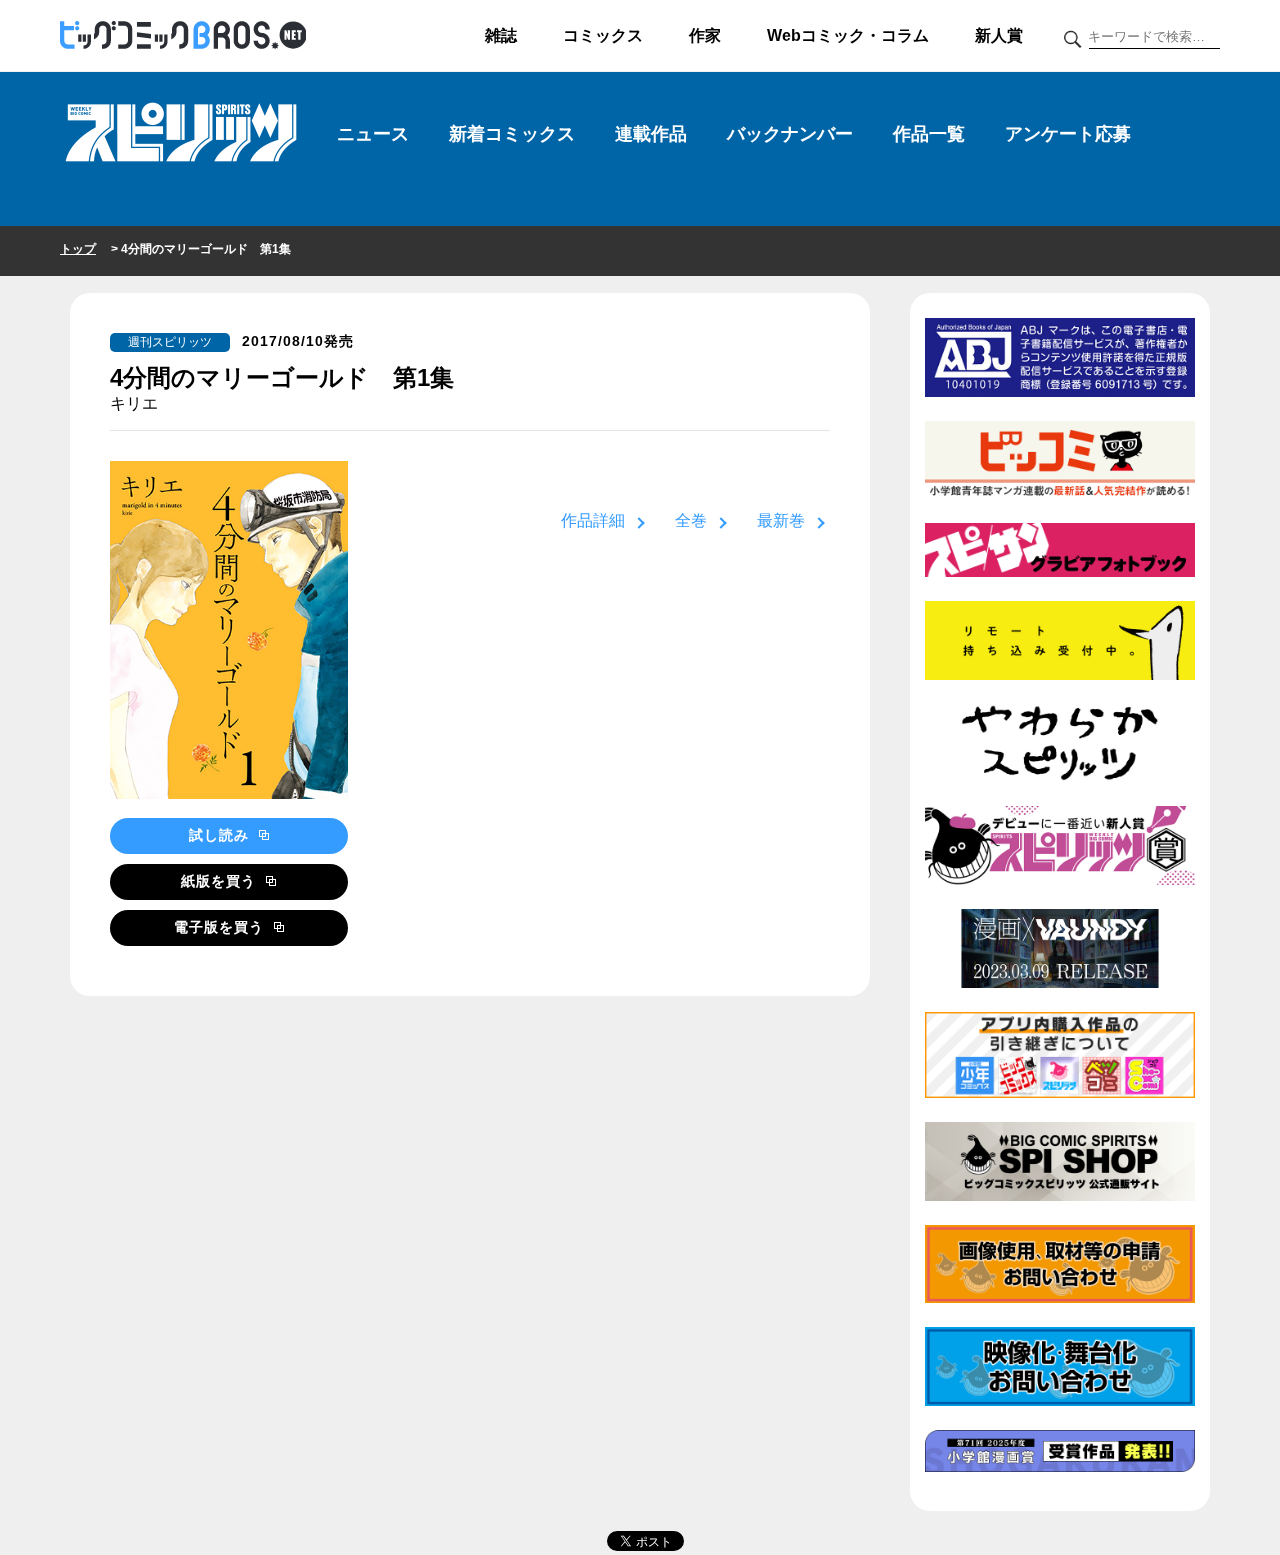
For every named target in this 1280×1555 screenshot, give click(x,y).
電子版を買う (221, 927)
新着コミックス (512, 134)
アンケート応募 (1068, 134)
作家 (705, 35)
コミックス (603, 35)
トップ (78, 249)
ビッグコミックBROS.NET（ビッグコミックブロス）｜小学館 (183, 36)
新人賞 (999, 35)
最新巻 (781, 520)
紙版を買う (221, 881)
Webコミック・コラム (848, 35)
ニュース (373, 134)
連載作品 (651, 134)
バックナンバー (790, 134)
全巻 (691, 520)
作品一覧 (929, 134)
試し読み (221, 835)
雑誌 (501, 35)
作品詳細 (593, 520)
